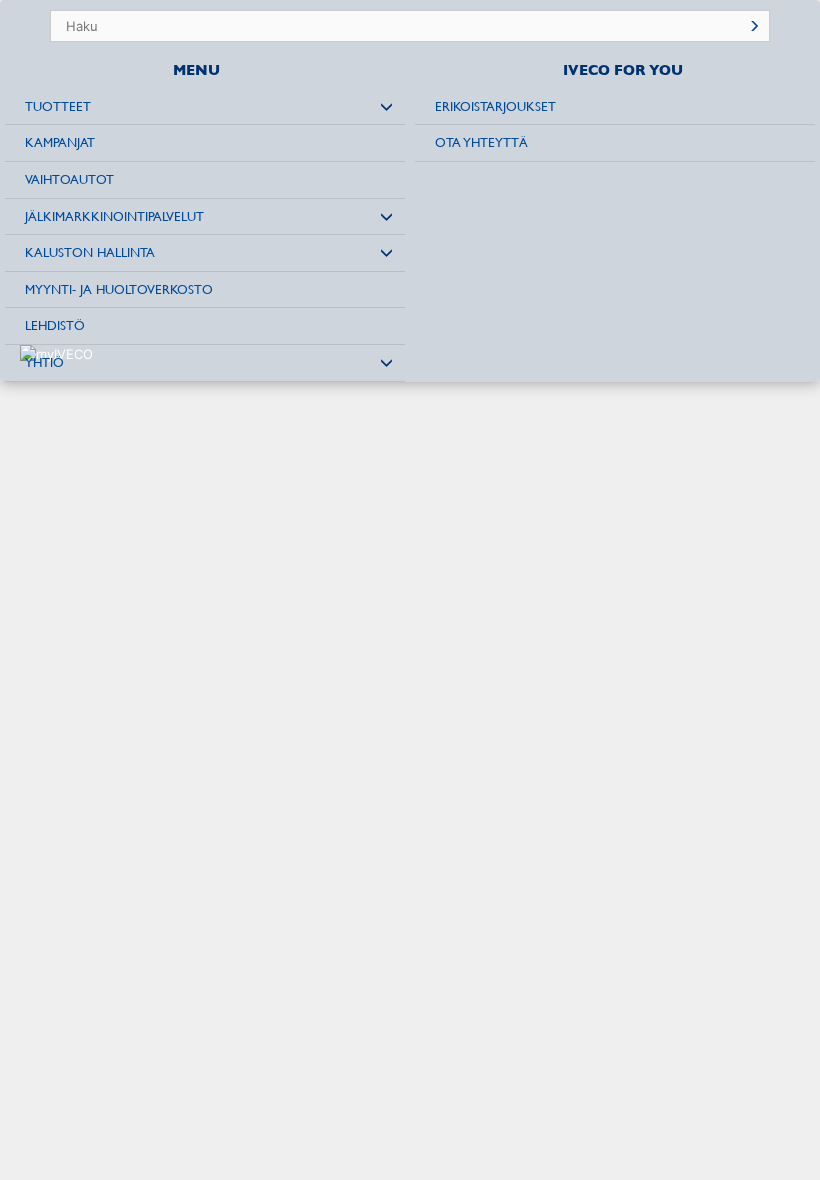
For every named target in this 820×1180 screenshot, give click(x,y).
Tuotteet (58, 106)
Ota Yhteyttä (481, 142)
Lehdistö (55, 325)
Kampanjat (60, 142)
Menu (196, 70)
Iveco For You (623, 70)
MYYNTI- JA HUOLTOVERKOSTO (119, 289)
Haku (754, 26)
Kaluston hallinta (90, 252)
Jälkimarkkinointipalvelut (114, 216)
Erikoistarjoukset (495, 106)
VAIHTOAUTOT (69, 179)
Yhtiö (44, 362)
